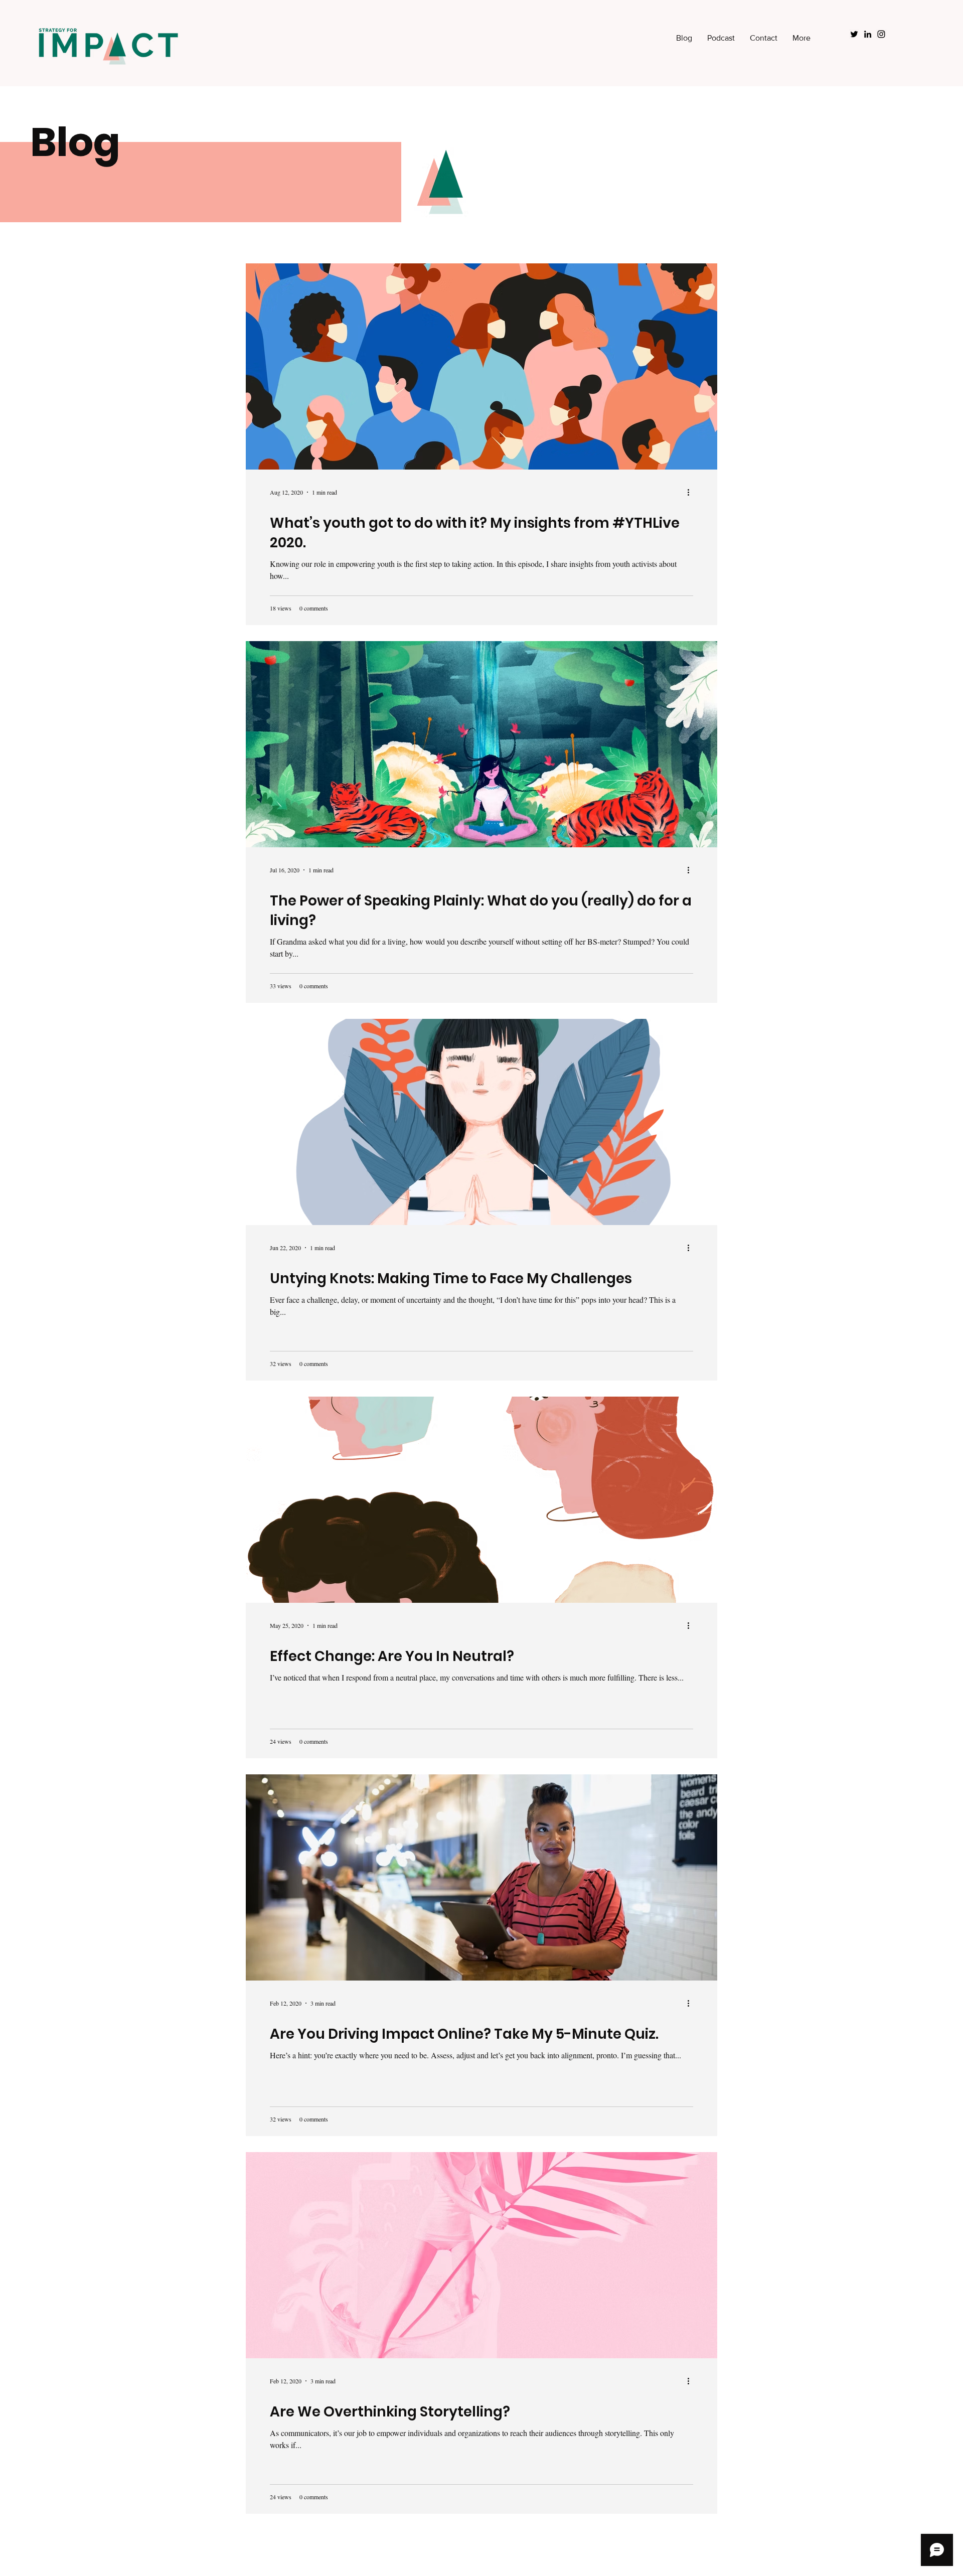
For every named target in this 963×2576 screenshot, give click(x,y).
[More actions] (692, 492)
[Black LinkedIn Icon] (868, 34)
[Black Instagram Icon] (881, 34)
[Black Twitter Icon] (854, 34)
